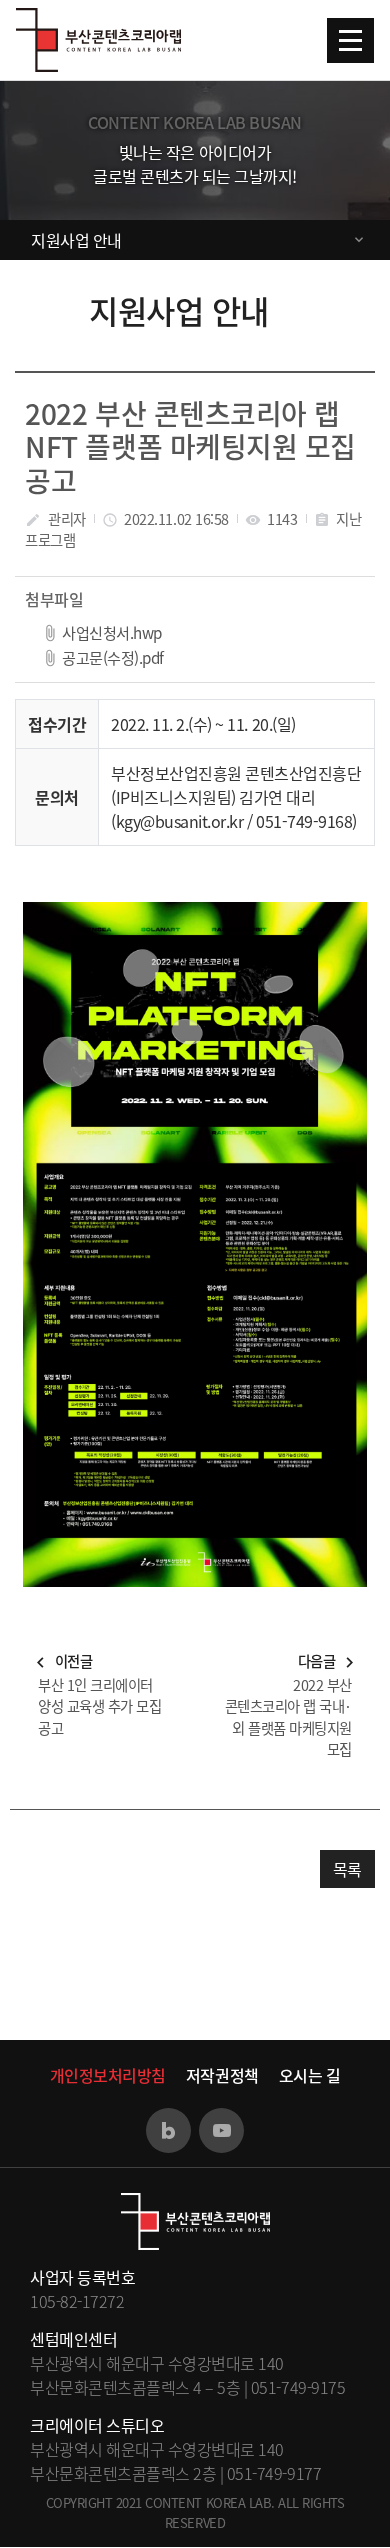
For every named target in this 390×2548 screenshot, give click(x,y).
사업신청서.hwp (112, 632)
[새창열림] (168, 2130)
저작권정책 (222, 2075)
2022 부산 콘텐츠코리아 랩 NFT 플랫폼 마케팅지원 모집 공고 (190, 447)
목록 (347, 1869)
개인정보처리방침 (108, 2075)
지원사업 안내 (76, 240)
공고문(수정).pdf (113, 657)
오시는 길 (310, 2075)
